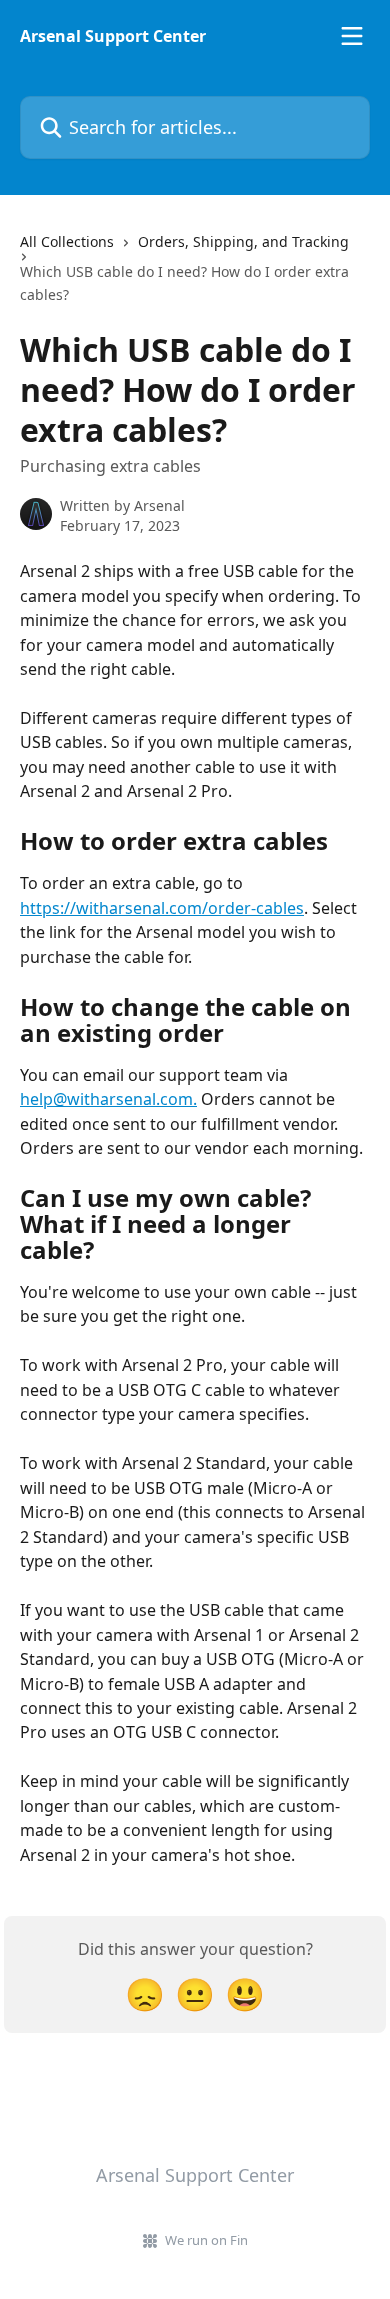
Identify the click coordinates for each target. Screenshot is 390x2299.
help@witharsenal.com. (108, 1099)
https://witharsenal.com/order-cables (162, 908)
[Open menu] (352, 36)
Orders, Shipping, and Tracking (243, 241)
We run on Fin (206, 2240)
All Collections (67, 241)
